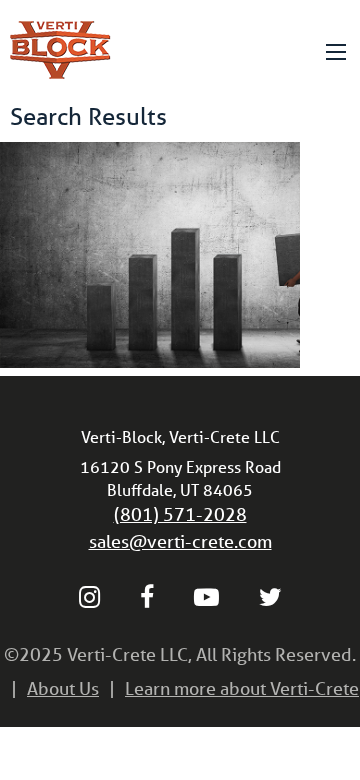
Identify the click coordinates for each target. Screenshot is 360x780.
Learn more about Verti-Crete (242, 688)
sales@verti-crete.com (180, 541)
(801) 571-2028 (180, 514)
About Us (63, 688)
